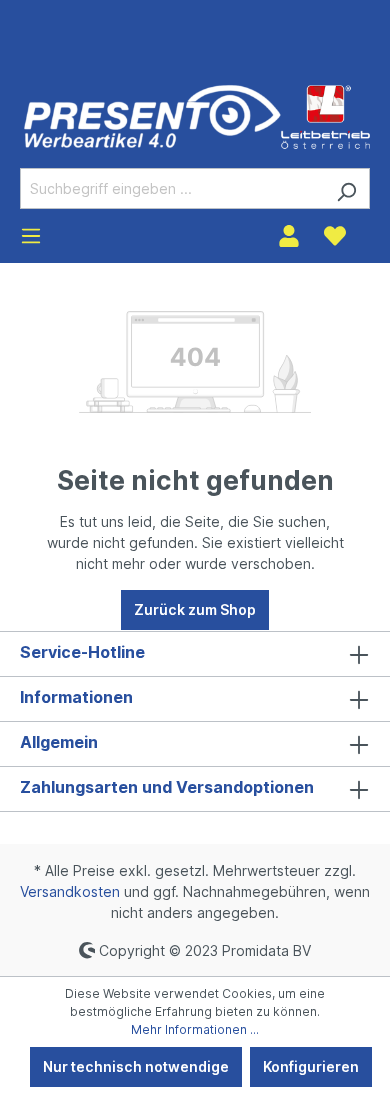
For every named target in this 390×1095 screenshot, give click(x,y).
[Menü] (31, 236)
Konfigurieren (311, 1066)
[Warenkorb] (370, 229)
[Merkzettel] (335, 236)
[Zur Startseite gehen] (197, 116)
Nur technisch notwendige (136, 1066)
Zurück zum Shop (195, 609)
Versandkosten (70, 891)
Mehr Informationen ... (195, 1029)
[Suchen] (346, 188)
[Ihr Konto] (289, 236)
